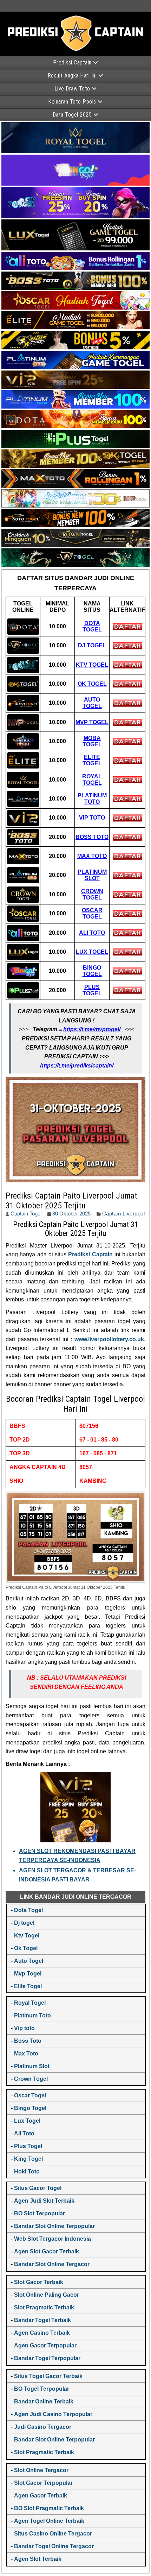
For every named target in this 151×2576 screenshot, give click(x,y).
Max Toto (26, 2054)
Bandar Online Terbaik (44, 2401)
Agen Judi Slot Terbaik (44, 2201)
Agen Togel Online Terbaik (49, 2521)
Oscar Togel (30, 2095)
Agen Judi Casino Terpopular (53, 2414)
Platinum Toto (32, 2015)
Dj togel (24, 1923)
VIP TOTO (92, 818)
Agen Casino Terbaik (42, 2333)
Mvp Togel (28, 1974)
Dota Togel (28, 1910)
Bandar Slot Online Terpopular (54, 2226)
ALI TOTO (92, 933)
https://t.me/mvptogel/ (92, 1029)
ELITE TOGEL (92, 760)
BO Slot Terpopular (40, 2213)
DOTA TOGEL (92, 626)
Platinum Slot (32, 2066)
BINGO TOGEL (92, 971)
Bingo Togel (30, 2108)
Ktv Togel (27, 1936)
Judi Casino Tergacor (43, 2427)
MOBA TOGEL (92, 741)
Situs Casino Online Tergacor (53, 2534)
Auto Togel (29, 1961)
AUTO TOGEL (92, 703)
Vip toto (24, 2028)
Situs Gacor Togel (38, 2188)
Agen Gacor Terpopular (45, 2345)
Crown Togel (31, 2079)
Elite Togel (28, 1986)
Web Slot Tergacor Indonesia (52, 2239)
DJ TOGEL (92, 645)
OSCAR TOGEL (92, 913)
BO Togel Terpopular (42, 2389)
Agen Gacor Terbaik (41, 2496)
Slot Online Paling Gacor (47, 2295)
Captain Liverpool (124, 1214)
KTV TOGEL (92, 665)
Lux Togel (27, 2121)
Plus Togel (28, 2146)
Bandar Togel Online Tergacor (54, 2546)
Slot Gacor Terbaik (39, 2282)
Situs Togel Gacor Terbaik (48, 2376)
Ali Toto (24, 2133)
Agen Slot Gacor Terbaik (47, 2251)
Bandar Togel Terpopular (47, 2358)
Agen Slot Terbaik (38, 2559)
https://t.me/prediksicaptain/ (77, 1066)
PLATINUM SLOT (92, 875)
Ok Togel (26, 1948)
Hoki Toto (27, 2171)
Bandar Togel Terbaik (42, 2320)
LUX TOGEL (92, 952)
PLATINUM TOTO (92, 799)
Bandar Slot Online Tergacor (52, 2264)
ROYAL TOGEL (92, 780)
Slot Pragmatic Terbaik (44, 2307)
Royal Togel (30, 2003)
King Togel (28, 2159)
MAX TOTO (92, 856)
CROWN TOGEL (92, 894)
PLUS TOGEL (92, 990)
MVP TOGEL (92, 722)
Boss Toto (28, 2041)
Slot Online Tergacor (41, 2470)
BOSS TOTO (92, 837)
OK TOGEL (92, 684)
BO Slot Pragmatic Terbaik (49, 2508)
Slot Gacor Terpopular (43, 2483)
